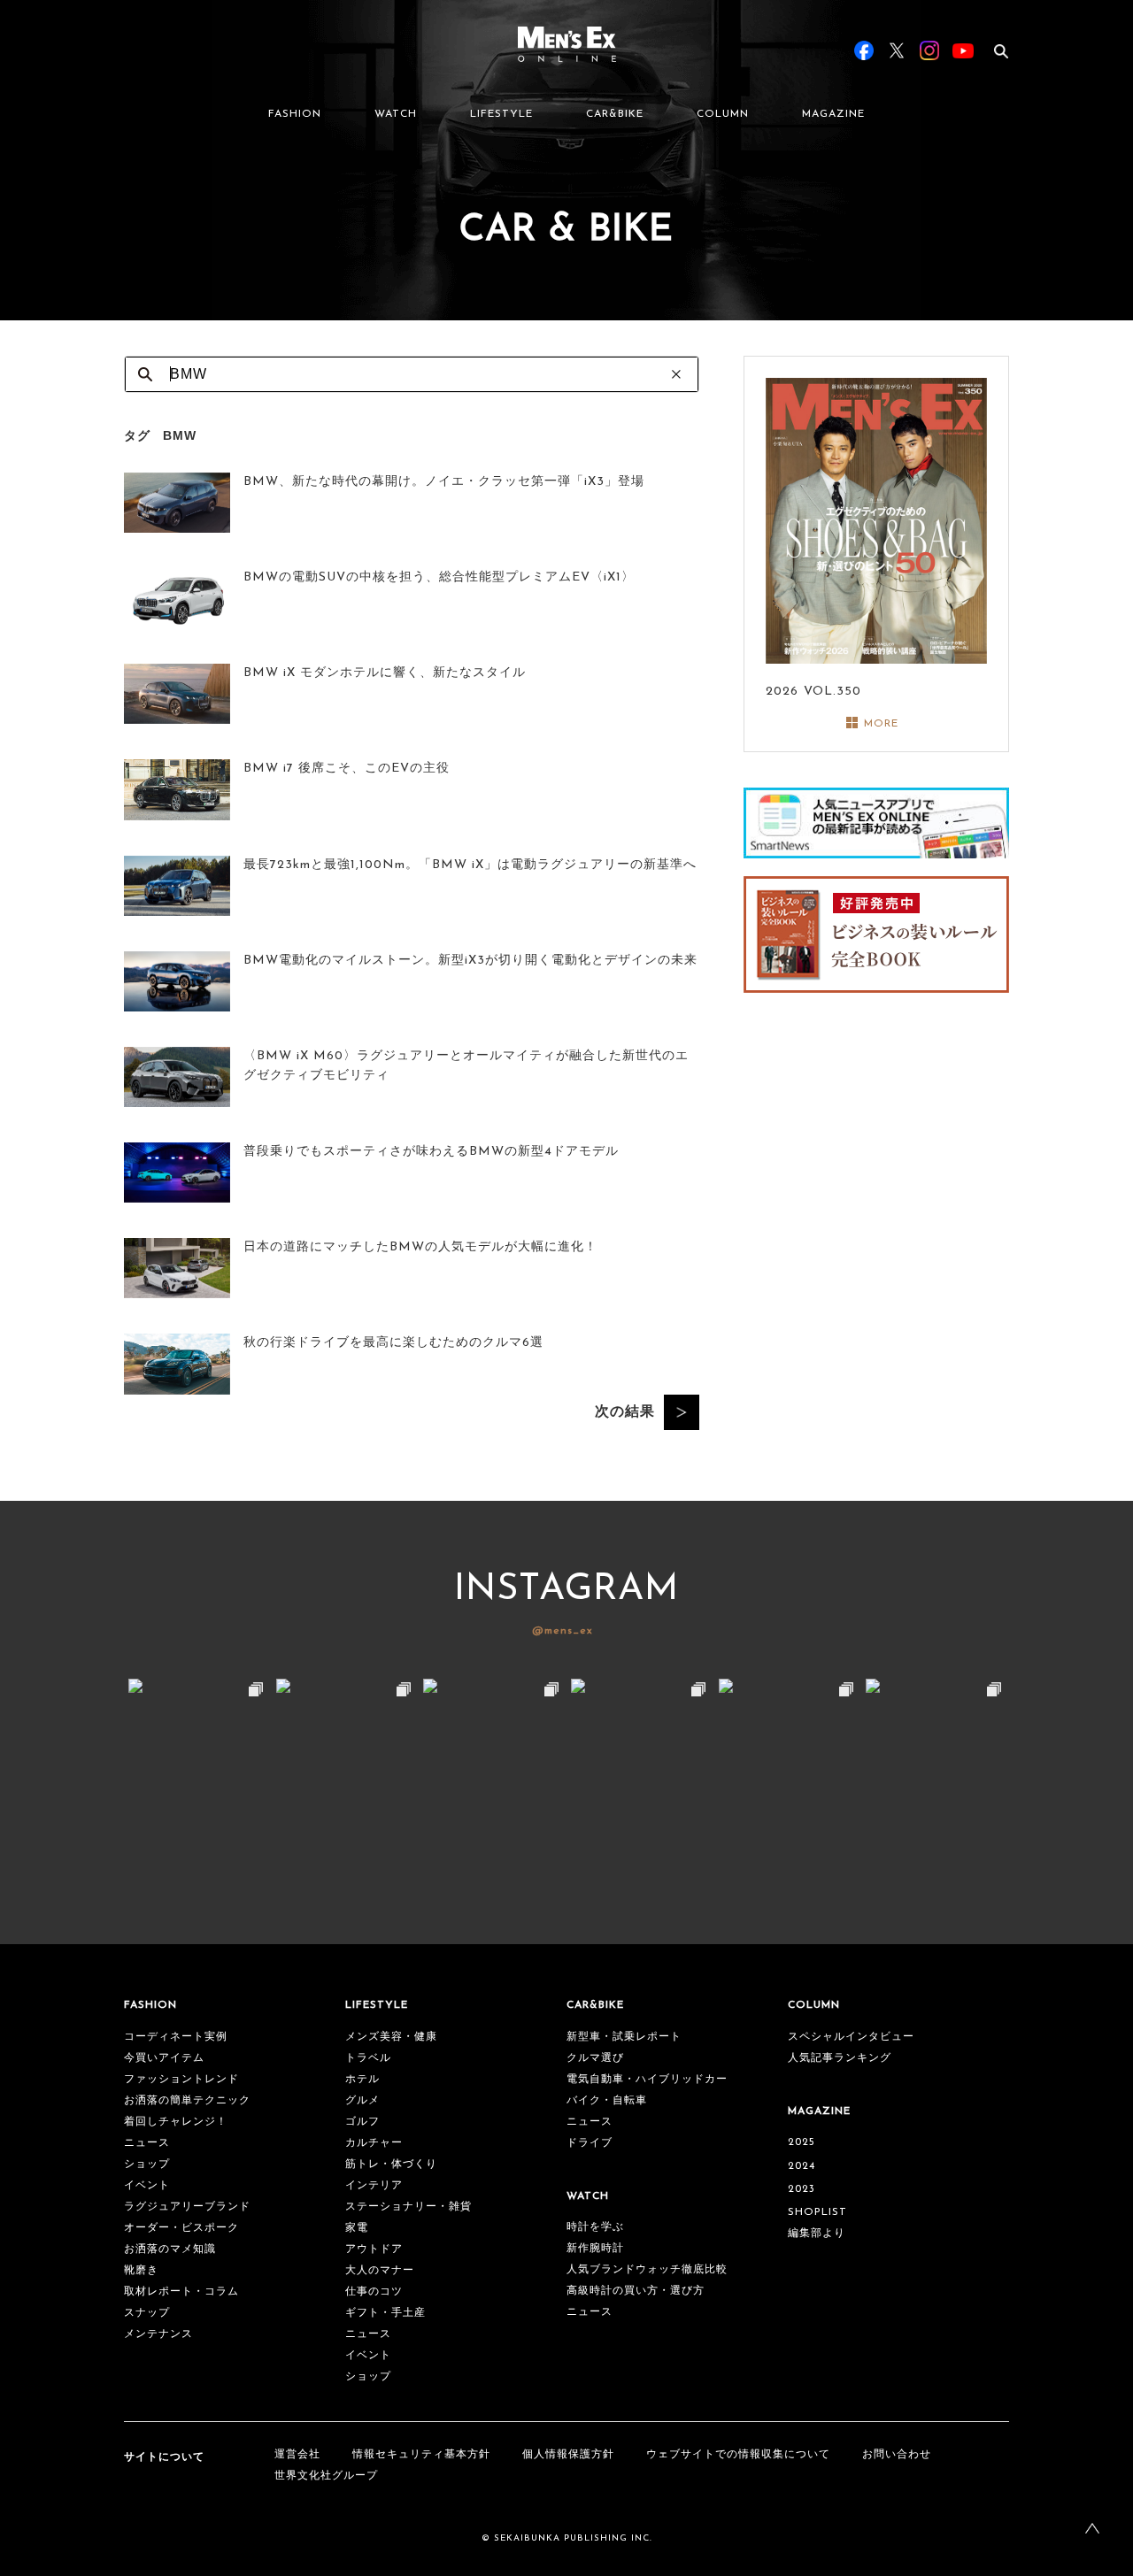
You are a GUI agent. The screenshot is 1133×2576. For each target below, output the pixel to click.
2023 (802, 2189)
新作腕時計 (595, 2249)
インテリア (374, 2186)
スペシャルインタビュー (851, 2037)
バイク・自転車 (607, 2101)
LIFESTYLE (501, 114)
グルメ (362, 2101)
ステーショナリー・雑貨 (408, 2207)
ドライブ (590, 2143)
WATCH (396, 114)
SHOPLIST (817, 2212)
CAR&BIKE (615, 114)
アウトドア (374, 2249)
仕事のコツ (374, 2292)
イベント (147, 2186)
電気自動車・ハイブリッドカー (647, 2080)
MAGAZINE (833, 114)
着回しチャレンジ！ (176, 2122)
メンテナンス (158, 2334)
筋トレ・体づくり (391, 2165)
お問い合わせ (897, 2455)
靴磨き (141, 2271)
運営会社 (297, 2455)
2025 (802, 2142)
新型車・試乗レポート (624, 2037)
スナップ (147, 2313)
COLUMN (723, 114)
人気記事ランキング (840, 2058)
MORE (881, 724)
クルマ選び (595, 2058)
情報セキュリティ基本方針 (421, 2455)
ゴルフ (362, 2122)
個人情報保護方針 (568, 2455)
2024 (802, 2166)
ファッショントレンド (181, 2080)
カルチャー (374, 2143)
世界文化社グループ (326, 2476)
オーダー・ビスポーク (181, 2228)
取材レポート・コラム (181, 2292)
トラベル (368, 2058)
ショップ (147, 2165)
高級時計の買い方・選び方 (636, 2291)
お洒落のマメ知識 (170, 2249)
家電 (357, 2228)
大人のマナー (380, 2271)
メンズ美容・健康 (391, 2037)
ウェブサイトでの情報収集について (738, 2455)
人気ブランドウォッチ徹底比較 (647, 2270)
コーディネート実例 (176, 2037)
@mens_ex (563, 1631)
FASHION (295, 114)
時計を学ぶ (595, 2227)
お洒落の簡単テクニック (187, 2101)
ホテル (362, 2080)
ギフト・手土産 (385, 2313)
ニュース (147, 2143)
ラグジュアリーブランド (187, 2207)
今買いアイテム (164, 2058)
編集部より (817, 2234)
